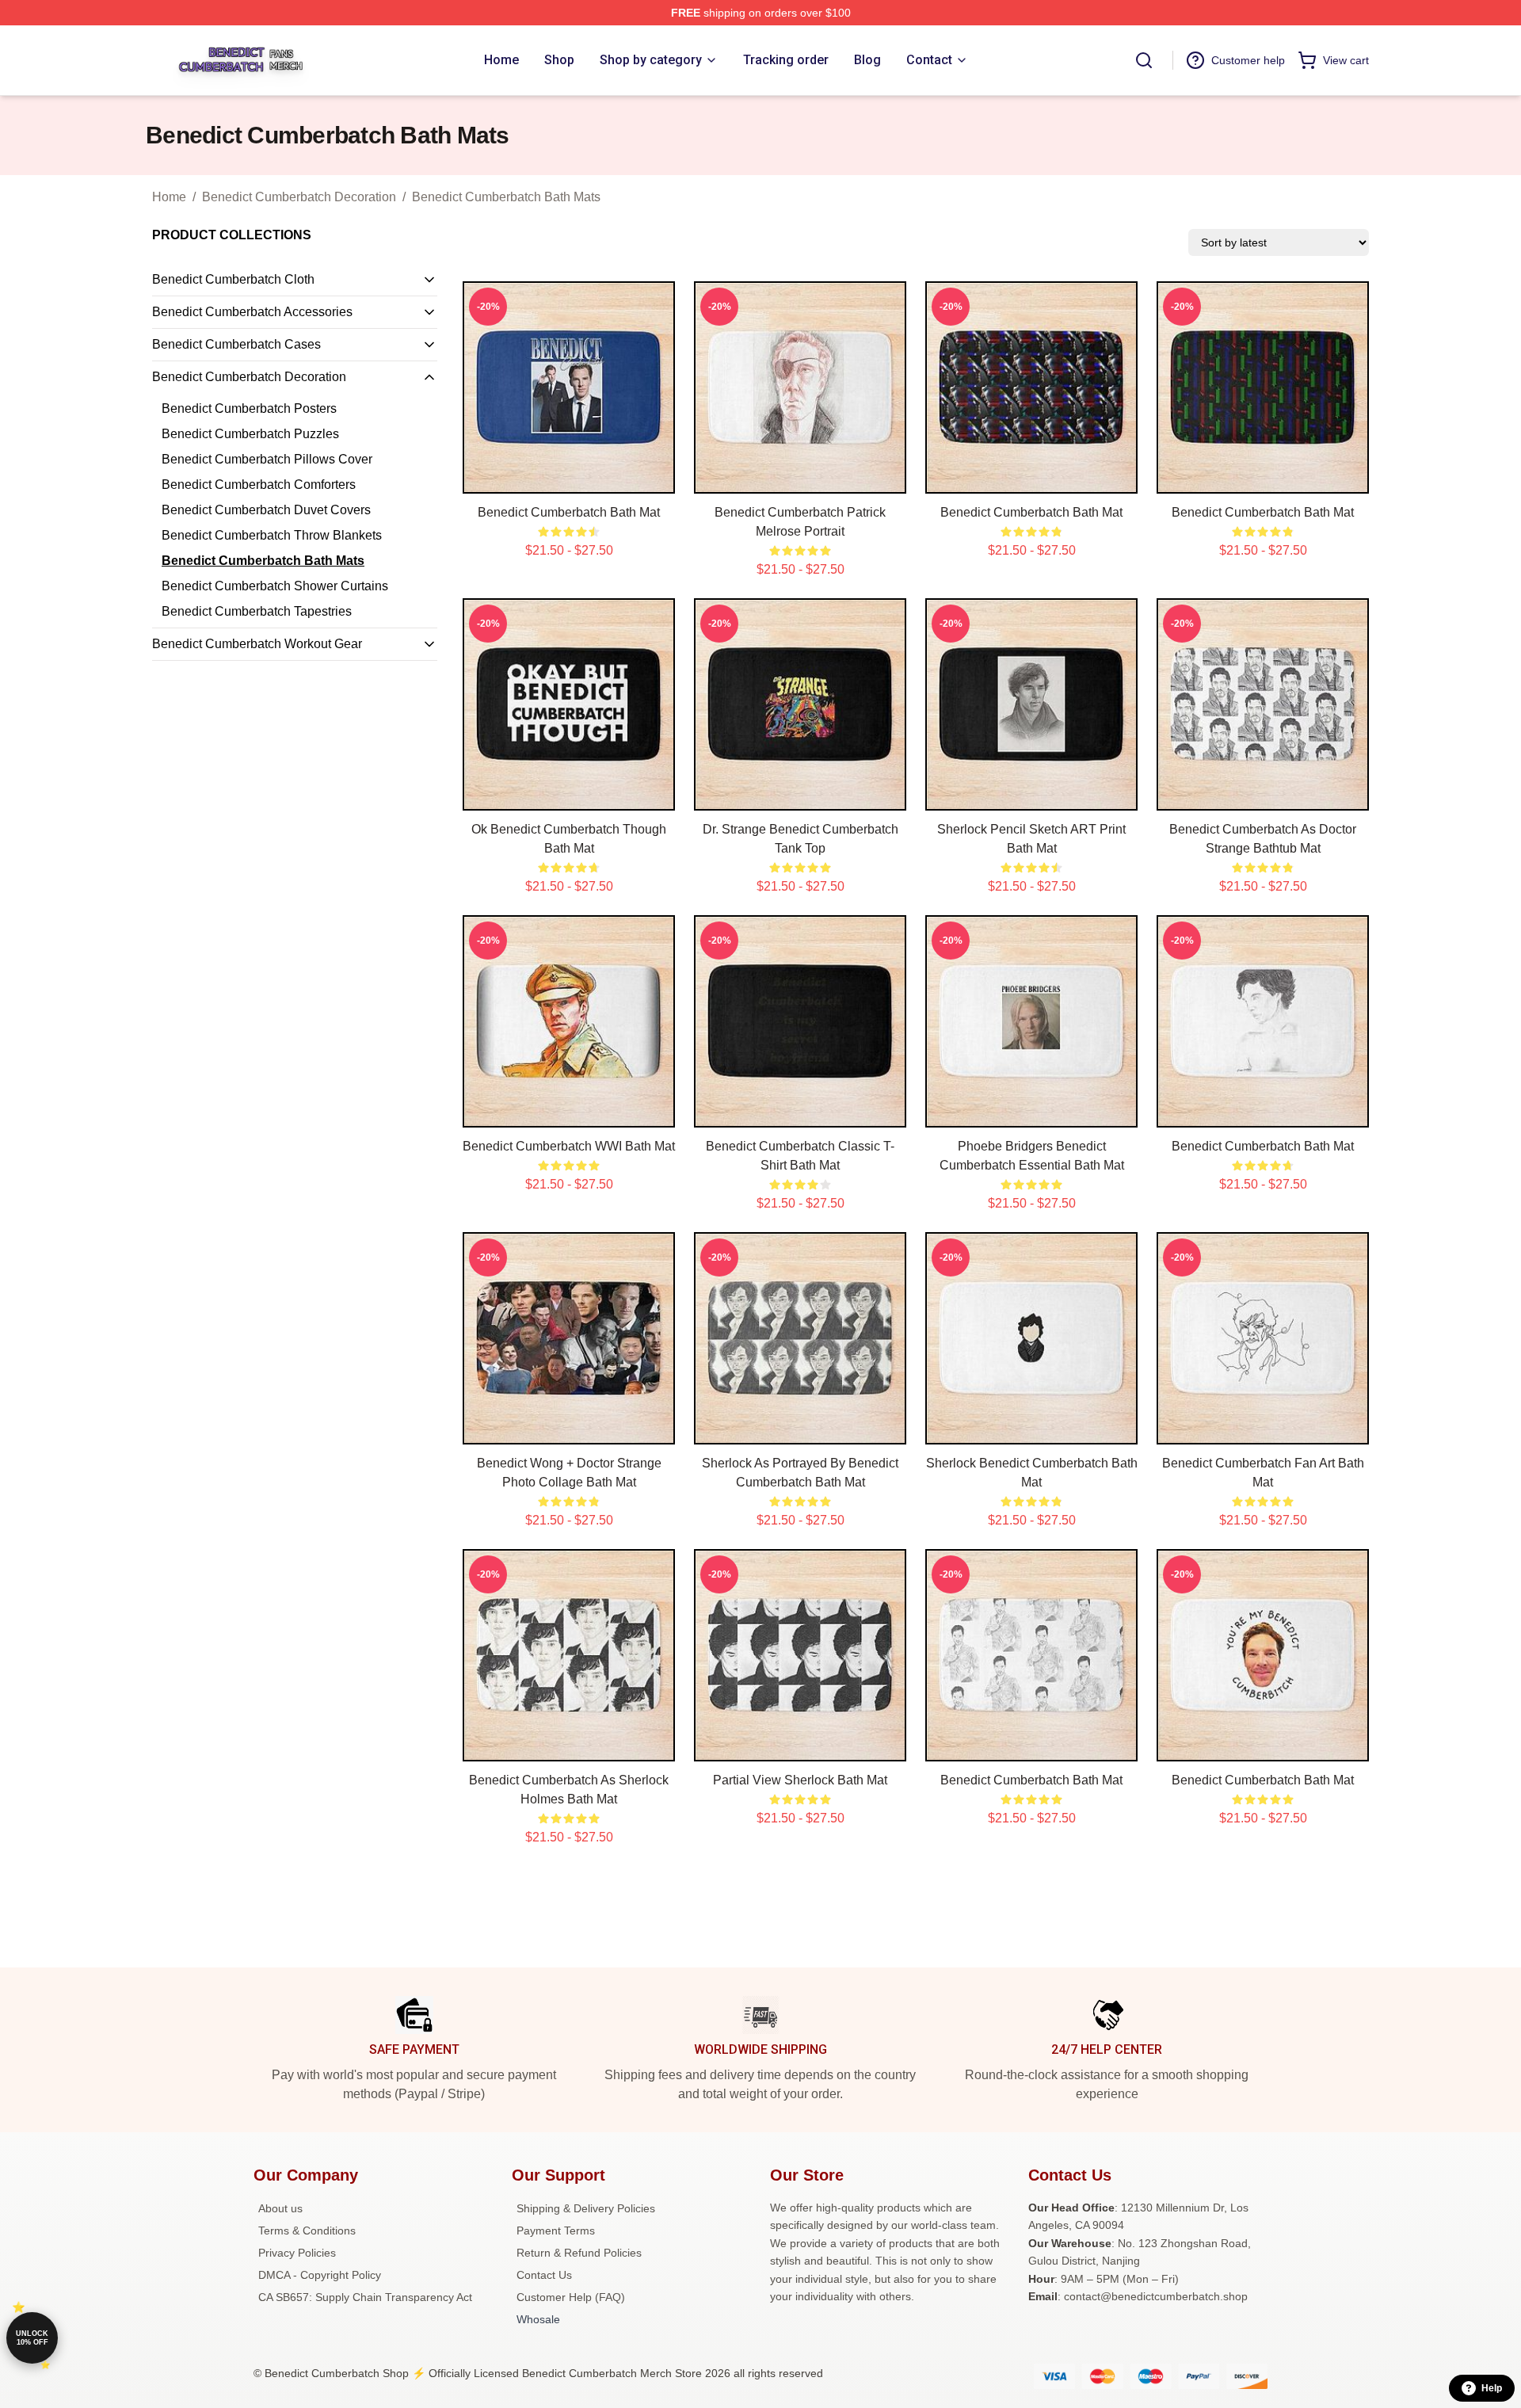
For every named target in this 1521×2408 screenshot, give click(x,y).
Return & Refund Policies (579, 2253)
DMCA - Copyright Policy (320, 2275)
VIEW (569, 478)
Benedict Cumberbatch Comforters (259, 485)
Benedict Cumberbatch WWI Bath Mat (569, 1146)
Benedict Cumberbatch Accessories (252, 312)
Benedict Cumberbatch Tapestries (257, 611)
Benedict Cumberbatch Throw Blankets (272, 535)
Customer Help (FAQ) (571, 2297)
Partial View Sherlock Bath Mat (800, 1780)
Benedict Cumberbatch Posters (249, 408)
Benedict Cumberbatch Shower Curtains (275, 586)
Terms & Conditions (307, 2231)
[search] (1144, 60)
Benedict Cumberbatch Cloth (233, 279)
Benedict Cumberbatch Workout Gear (257, 644)
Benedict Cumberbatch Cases (236, 344)
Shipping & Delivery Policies (586, 2208)
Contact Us (544, 2275)
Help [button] (1492, 2388)
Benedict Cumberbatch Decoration (299, 197)
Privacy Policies (297, 2253)
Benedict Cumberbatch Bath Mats (506, 197)
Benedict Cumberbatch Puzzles (250, 434)
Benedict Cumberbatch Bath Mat (569, 512)
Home (169, 197)
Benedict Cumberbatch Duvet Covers (266, 510)
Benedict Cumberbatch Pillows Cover (267, 459)
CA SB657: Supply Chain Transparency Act (365, 2297)
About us (280, 2208)
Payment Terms (556, 2231)
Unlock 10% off (32, 2338)
